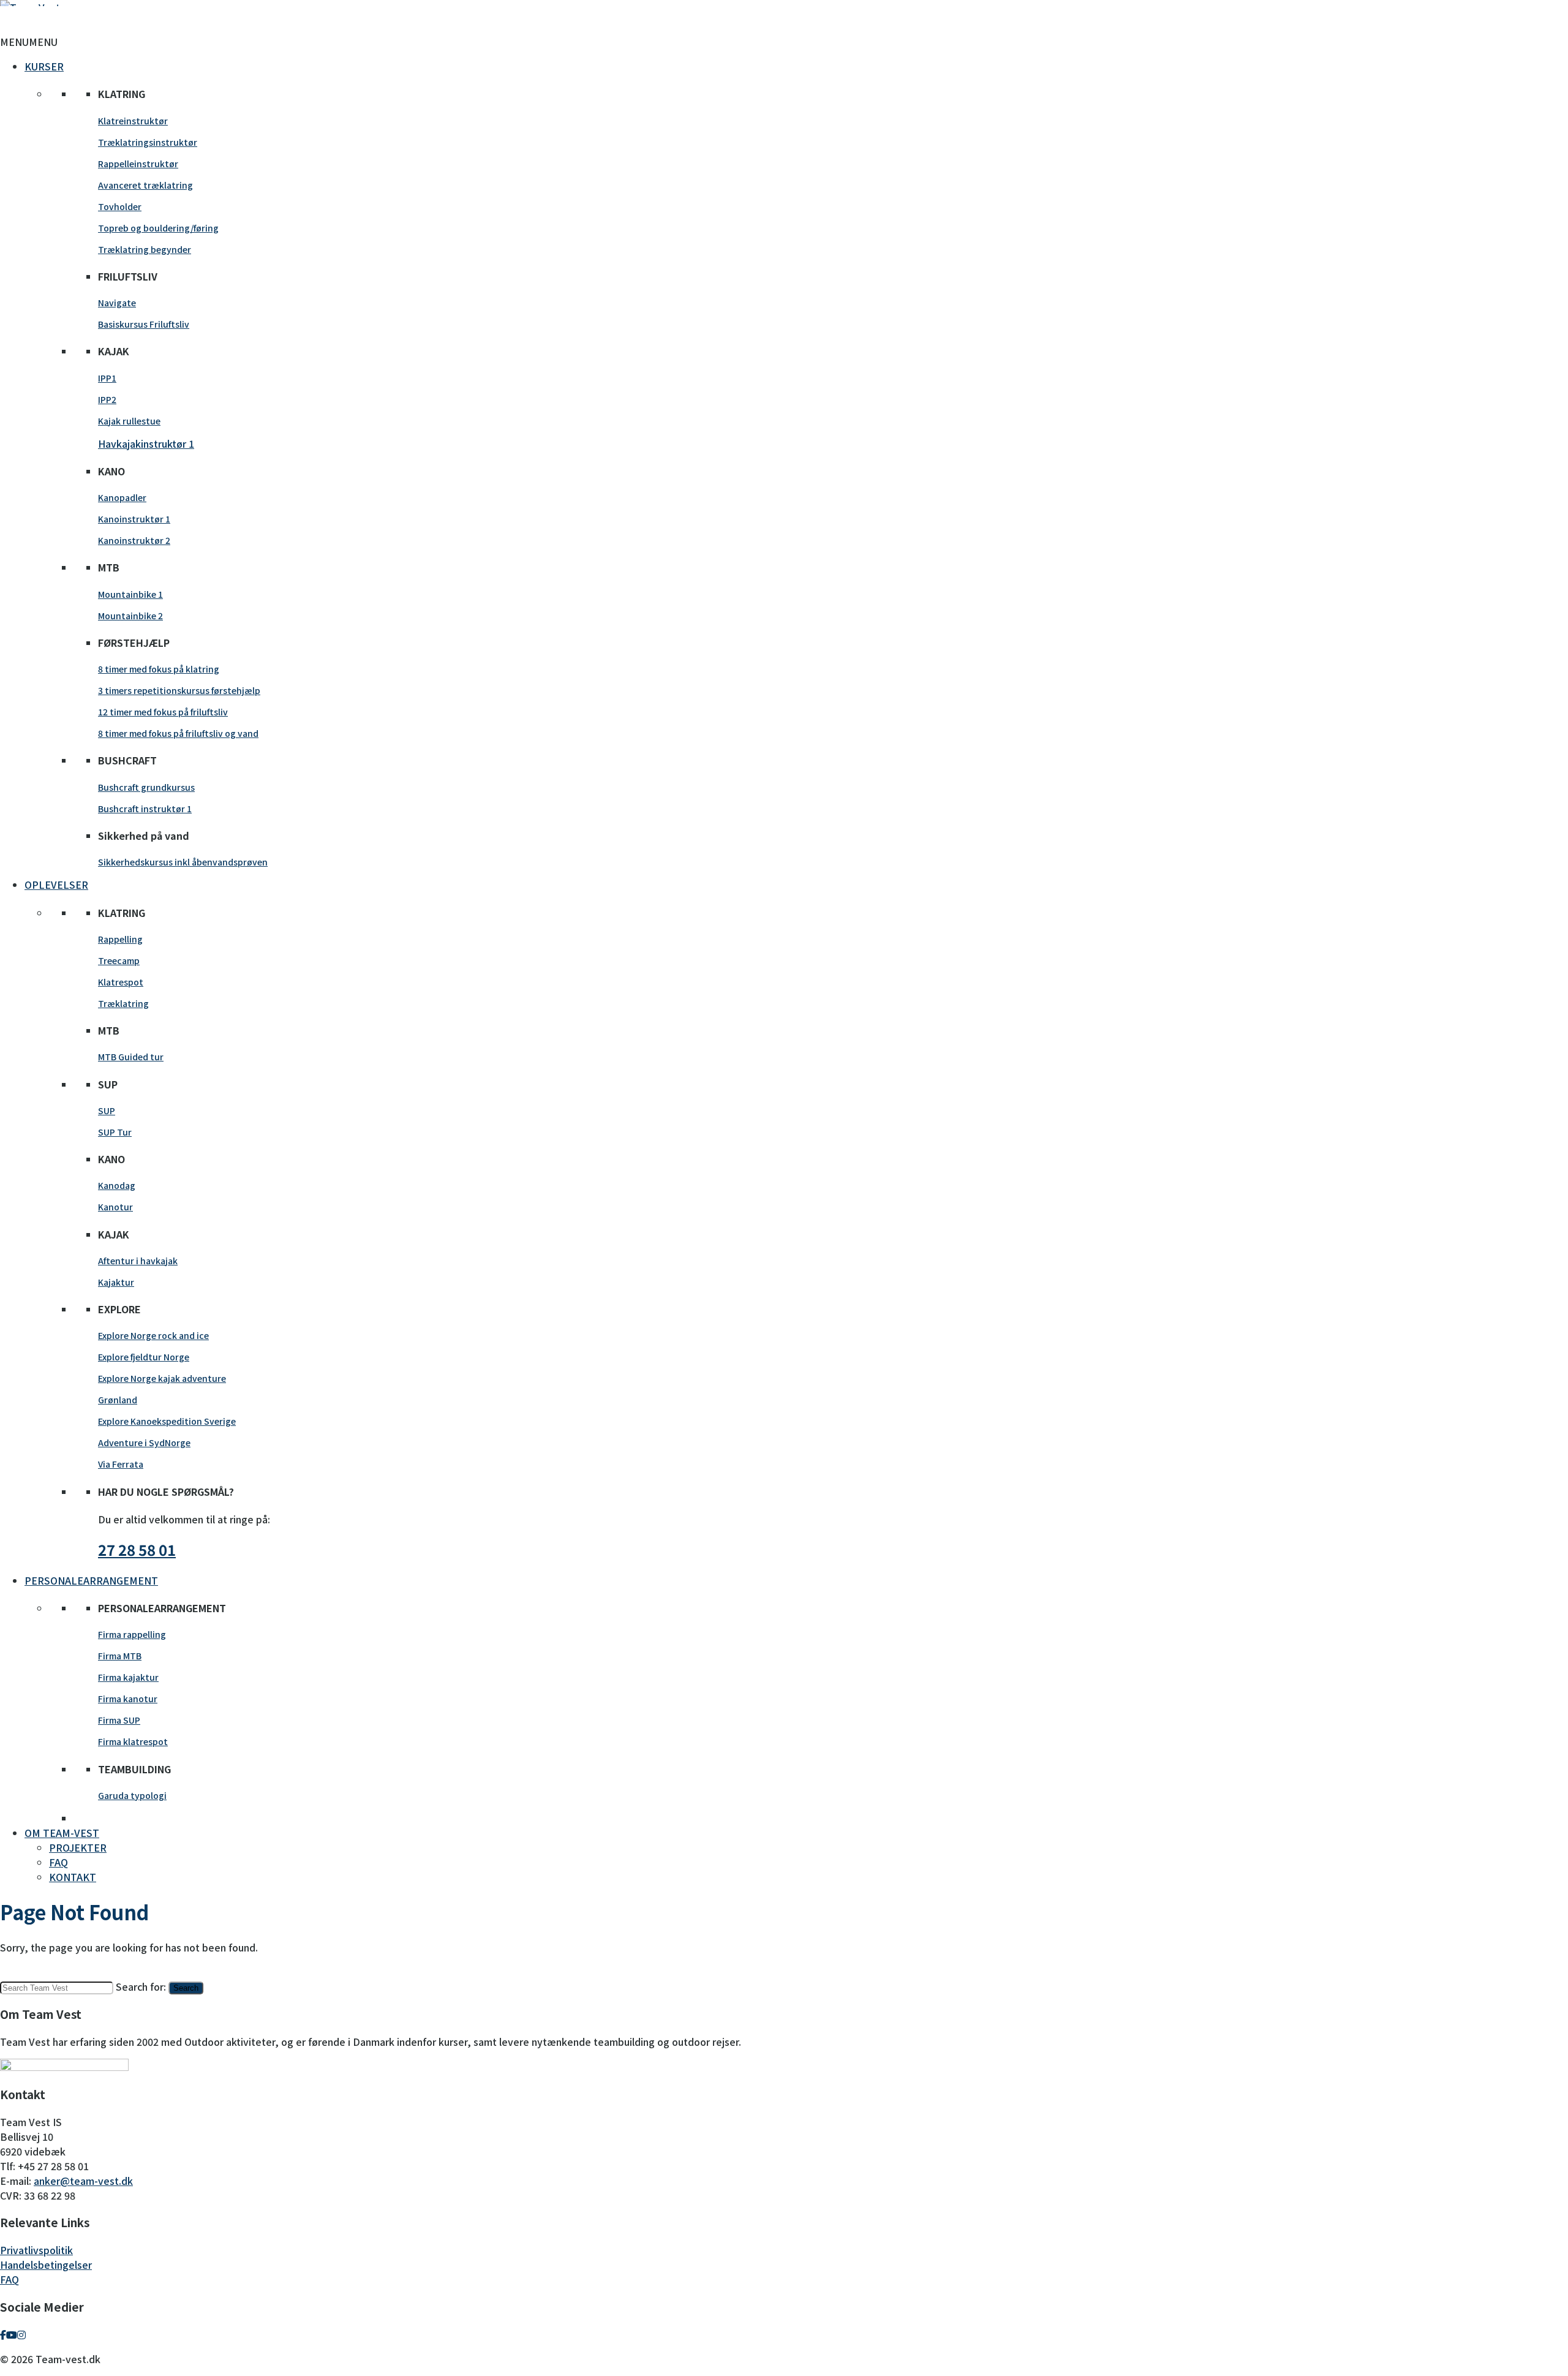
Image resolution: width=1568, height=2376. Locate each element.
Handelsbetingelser (46, 2265)
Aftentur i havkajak (138, 1261)
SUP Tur (115, 1132)
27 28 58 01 (137, 1549)
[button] (29, 42)
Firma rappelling (132, 1634)
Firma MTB (120, 1656)
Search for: (141, 1986)
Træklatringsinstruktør (148, 142)
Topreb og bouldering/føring (158, 228)
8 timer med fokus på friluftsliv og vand (178, 733)
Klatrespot (121, 982)
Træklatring (123, 1003)
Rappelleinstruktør (138, 164)
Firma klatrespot (133, 1741)
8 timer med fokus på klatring (159, 669)
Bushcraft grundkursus (146, 787)
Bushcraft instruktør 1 (145, 809)
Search (186, 1988)
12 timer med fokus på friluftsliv (163, 712)
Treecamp (119, 960)
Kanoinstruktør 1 (134, 519)
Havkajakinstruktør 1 (146, 443)
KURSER (44, 66)
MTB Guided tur (131, 1057)
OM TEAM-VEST (62, 1833)
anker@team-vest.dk (83, 2181)
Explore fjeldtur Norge (144, 1357)
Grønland (118, 1400)
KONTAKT (73, 1877)
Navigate (117, 303)
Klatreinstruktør (133, 121)
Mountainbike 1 (130, 594)
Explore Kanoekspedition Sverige (167, 1421)
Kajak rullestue (129, 421)
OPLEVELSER (56, 884)
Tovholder (120, 206)
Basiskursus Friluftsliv (144, 324)
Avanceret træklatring (145, 185)
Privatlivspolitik (36, 2250)
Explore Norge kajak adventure (162, 1378)
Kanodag (117, 1185)
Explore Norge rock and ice (153, 1335)
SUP (107, 1111)
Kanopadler (122, 497)
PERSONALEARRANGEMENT (91, 1580)
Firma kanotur (128, 1699)
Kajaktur (116, 1282)
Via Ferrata (121, 1464)
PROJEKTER (78, 1847)
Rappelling (120, 939)
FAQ (58, 1862)
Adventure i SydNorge (144, 1443)
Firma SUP (119, 1720)
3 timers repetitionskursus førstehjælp (179, 690)
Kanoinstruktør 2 (134, 540)
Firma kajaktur (128, 1677)
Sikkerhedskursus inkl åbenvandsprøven (183, 862)
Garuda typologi (132, 1795)
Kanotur (115, 1207)
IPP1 (107, 378)
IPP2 (107, 399)
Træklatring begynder (145, 249)
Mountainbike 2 (130, 616)
